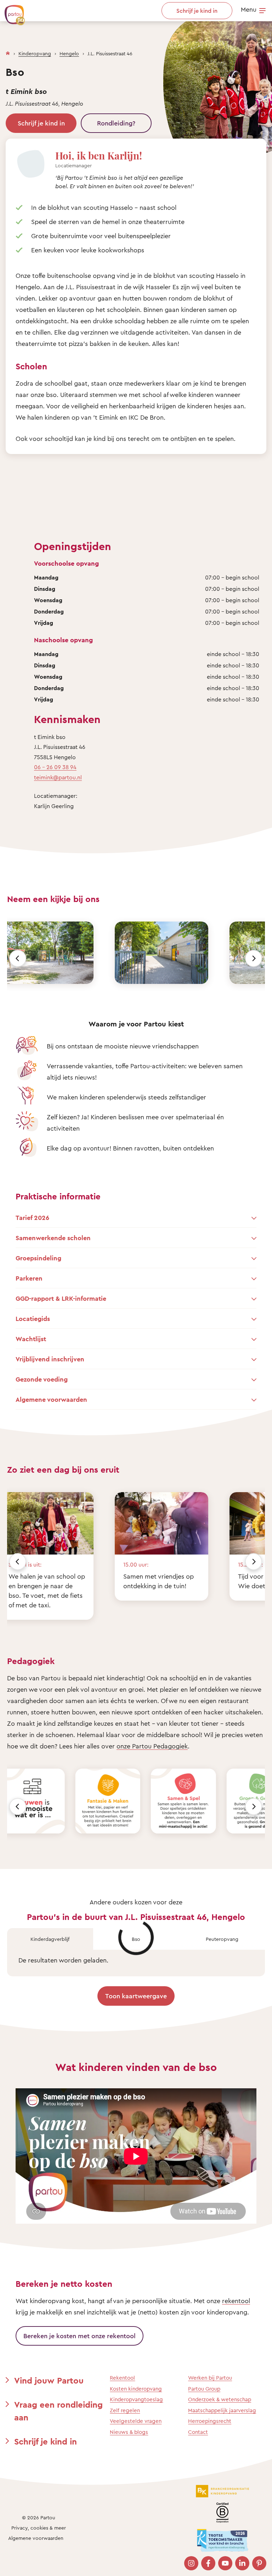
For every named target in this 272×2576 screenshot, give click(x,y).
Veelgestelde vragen (136, 2421)
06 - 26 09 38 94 (55, 767)
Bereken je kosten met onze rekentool (80, 2336)
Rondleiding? (116, 123)
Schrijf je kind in (41, 123)
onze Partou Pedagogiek (152, 1746)
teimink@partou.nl (58, 777)
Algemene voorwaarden (36, 2538)
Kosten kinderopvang (136, 2389)
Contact (198, 2432)
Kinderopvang (35, 53)
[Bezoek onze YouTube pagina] (225, 2563)
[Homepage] (8, 52)
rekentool (236, 2301)
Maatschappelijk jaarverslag (222, 2410)
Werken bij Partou (210, 2378)
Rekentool (122, 2378)
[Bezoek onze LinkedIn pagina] (242, 2563)
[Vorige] (18, 958)
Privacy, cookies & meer (39, 2528)
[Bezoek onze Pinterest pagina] (259, 2563)
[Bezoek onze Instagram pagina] (191, 2563)
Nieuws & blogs (129, 2432)
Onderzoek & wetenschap (220, 2399)
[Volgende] (254, 958)
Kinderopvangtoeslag (136, 2399)
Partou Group (204, 2389)
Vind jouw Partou (49, 2380)
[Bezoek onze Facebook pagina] (208, 2563)
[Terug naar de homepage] (11, 11)
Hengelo (69, 53)
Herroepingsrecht (210, 2421)
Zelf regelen (125, 2410)
